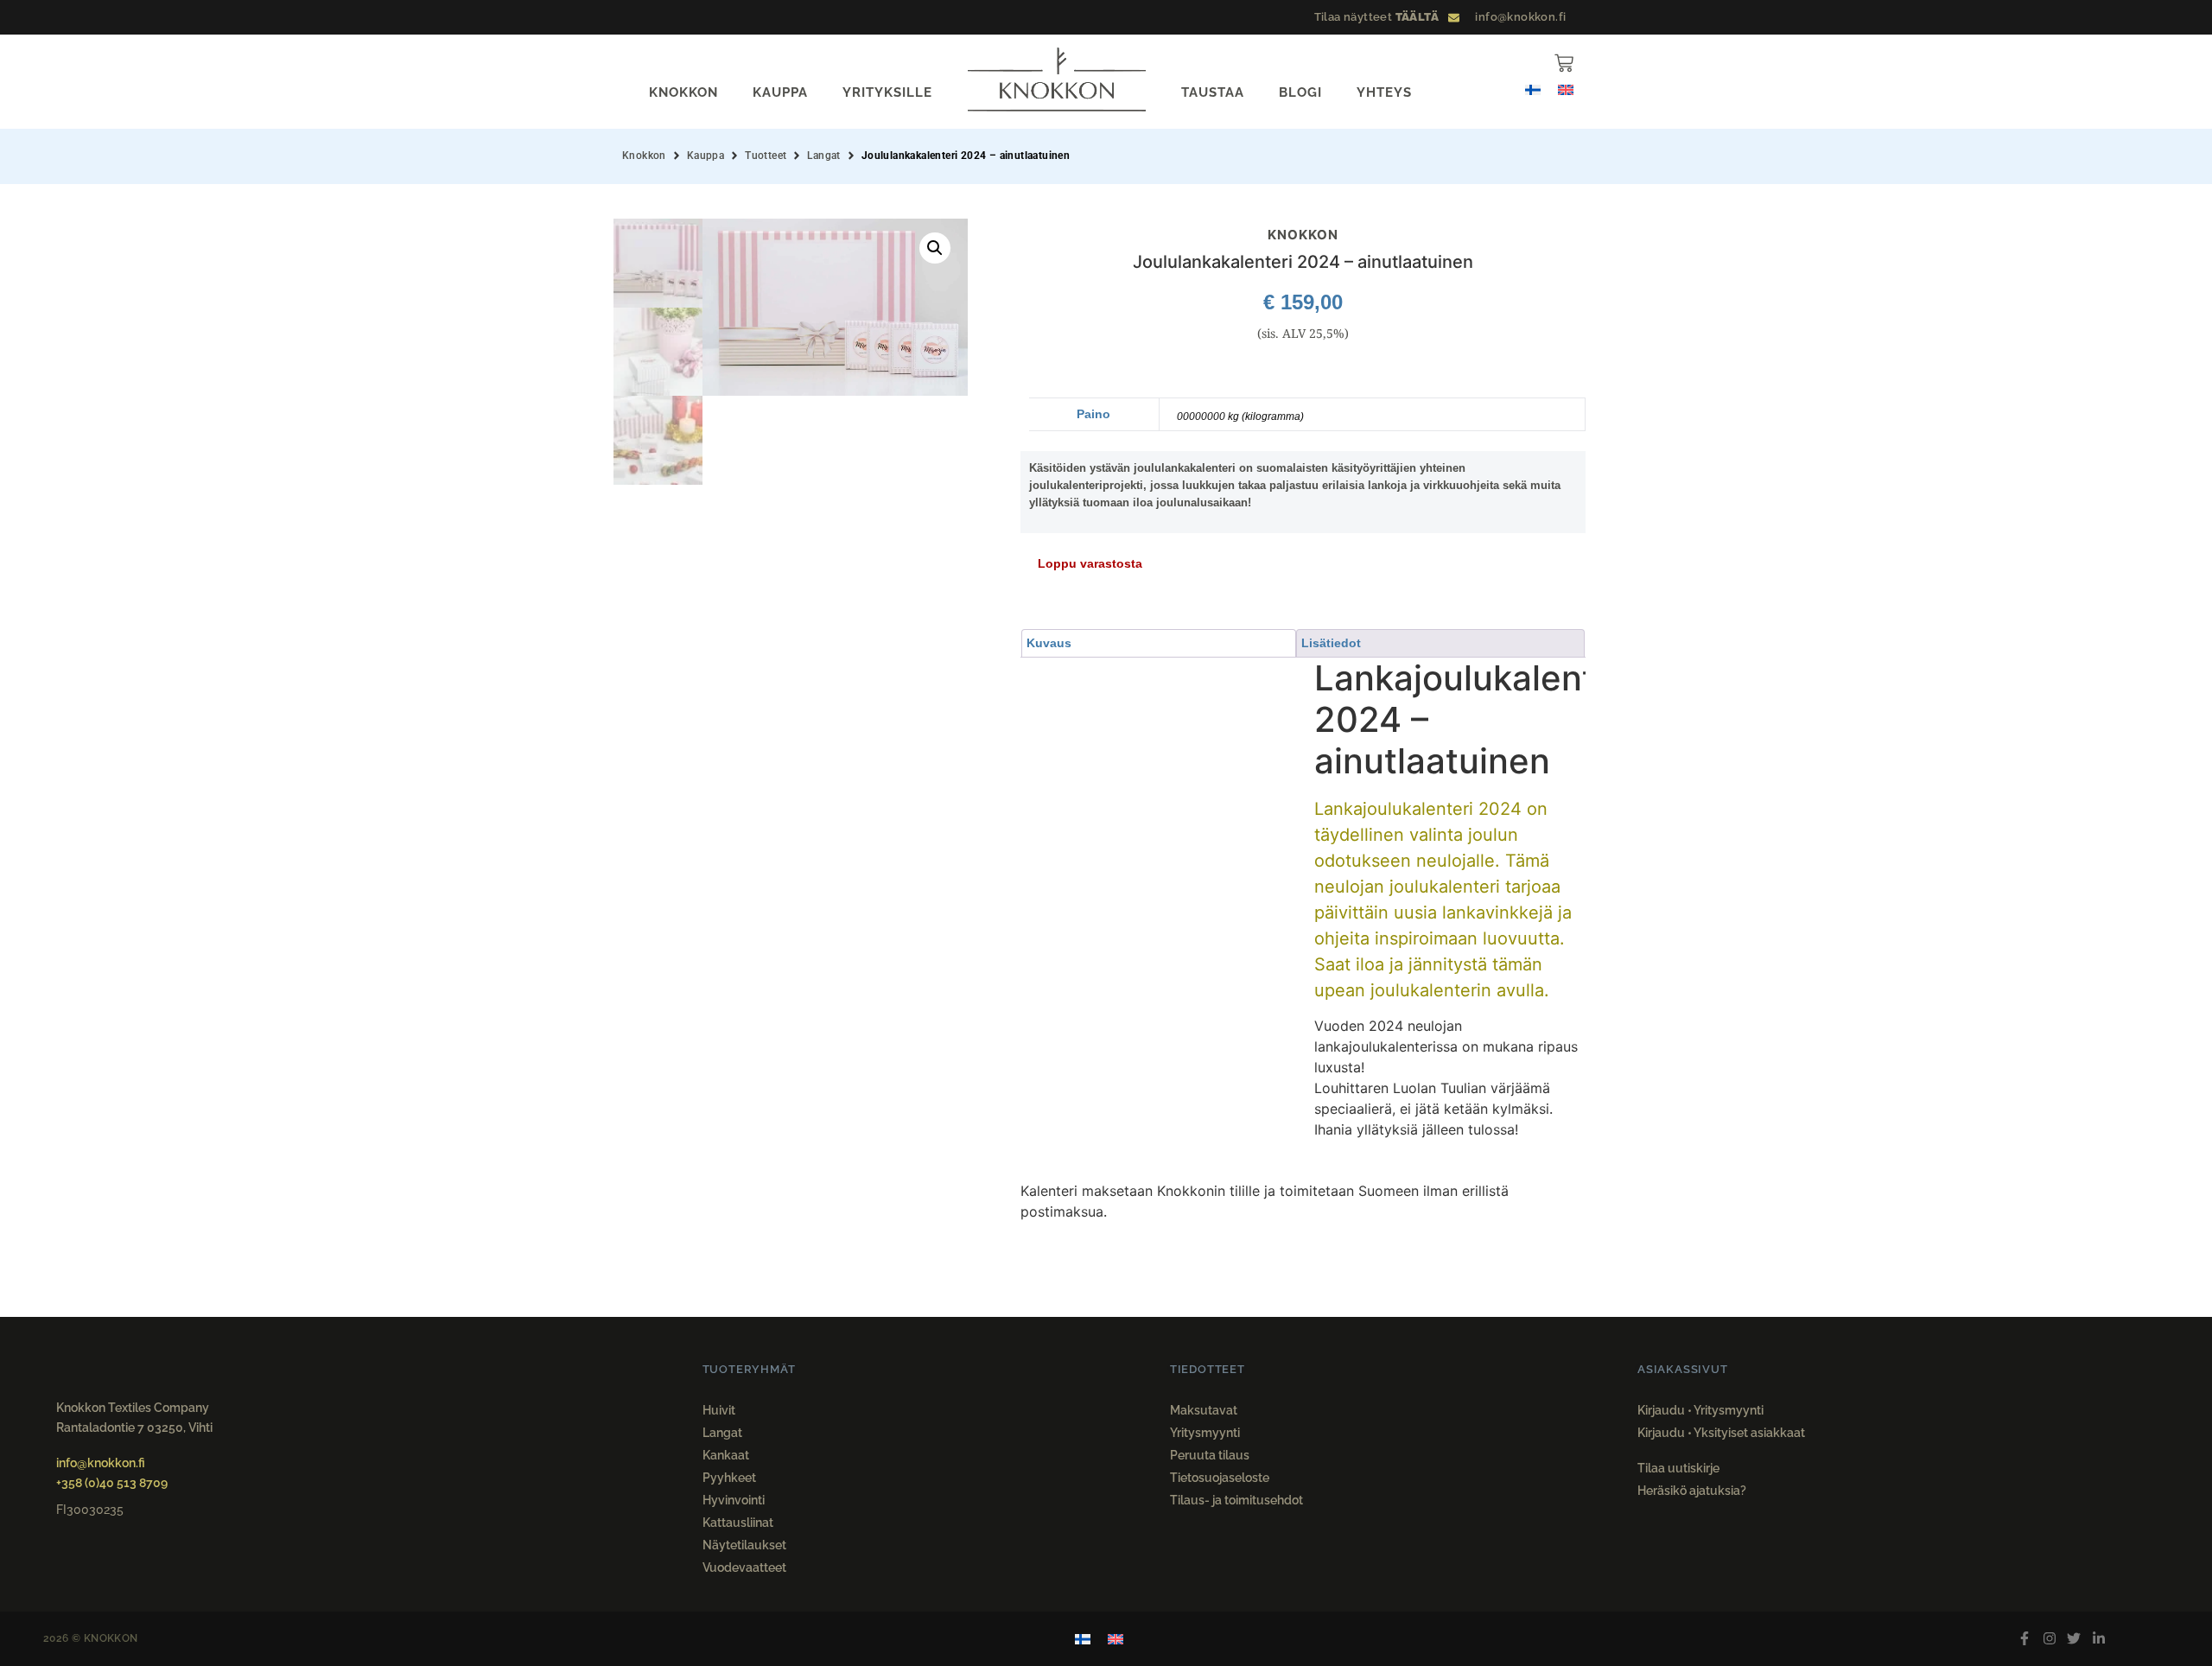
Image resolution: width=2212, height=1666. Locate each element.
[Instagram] (2049, 1639)
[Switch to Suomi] (1533, 89)
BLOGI (1300, 92)
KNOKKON (683, 92)
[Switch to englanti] (1566, 89)
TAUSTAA (1213, 92)
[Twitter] (2074, 1639)
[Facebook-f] (2024, 1639)
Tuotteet (766, 156)
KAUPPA (780, 92)
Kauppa (706, 156)
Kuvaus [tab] (1049, 643)
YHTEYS (1384, 92)
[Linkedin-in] (2099, 1639)
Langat (823, 156)
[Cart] (1564, 63)
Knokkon (644, 156)
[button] (935, 248)
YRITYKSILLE (887, 92)
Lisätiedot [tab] (1331, 643)
